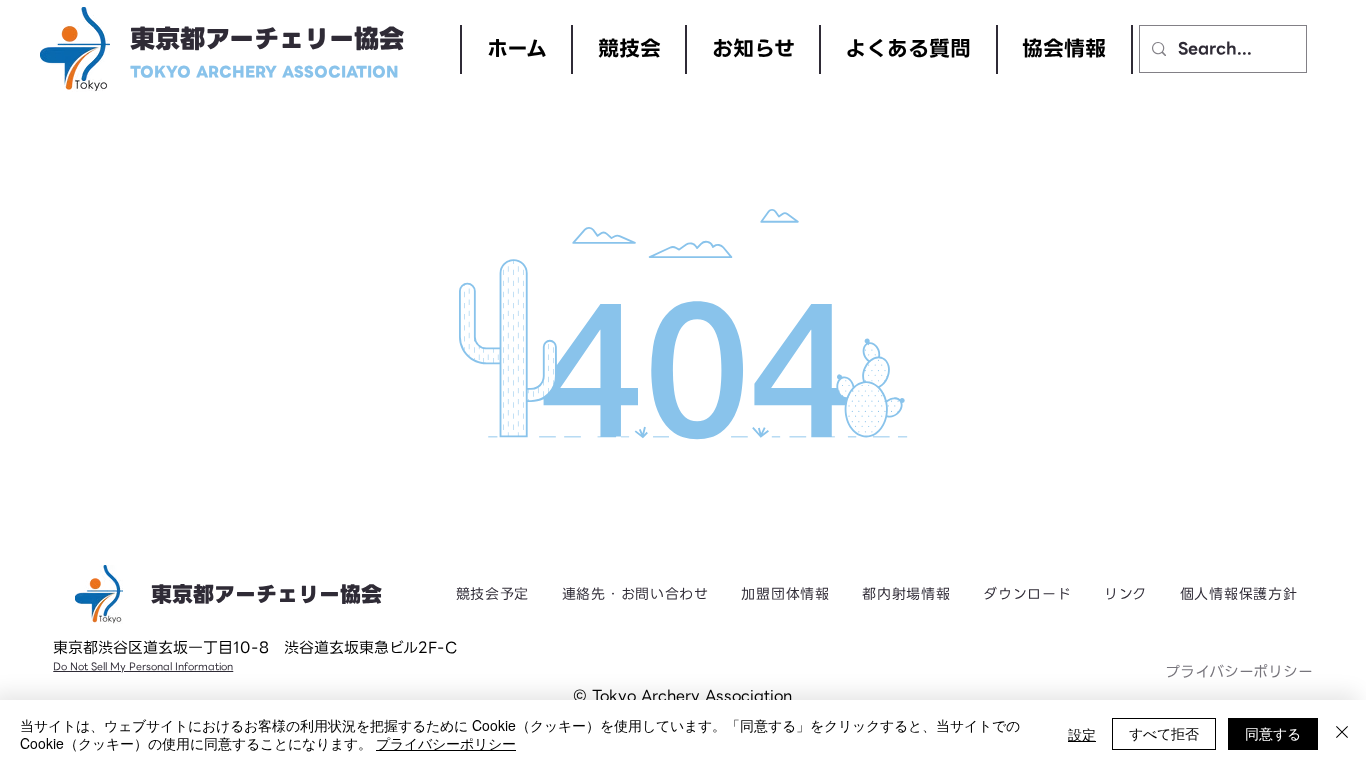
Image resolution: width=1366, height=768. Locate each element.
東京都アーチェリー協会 (267, 39)
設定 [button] (1082, 734)
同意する (1273, 733)
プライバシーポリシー (1239, 672)
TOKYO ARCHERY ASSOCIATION (264, 72)
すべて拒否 (1164, 733)
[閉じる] (1342, 734)
